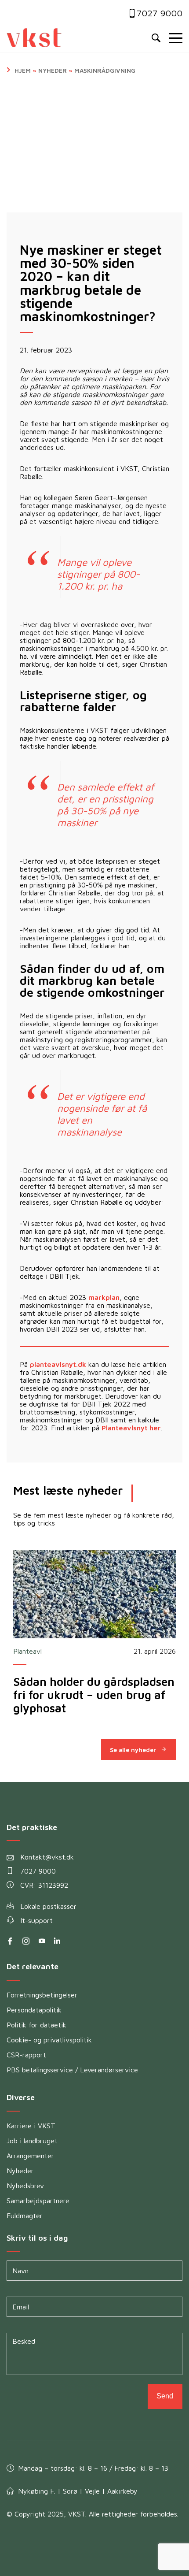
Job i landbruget (32, 2141)
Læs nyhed (94, 1594)
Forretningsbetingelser (42, 1995)
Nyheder (53, 70)
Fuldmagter (25, 2216)
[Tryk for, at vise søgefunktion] (156, 38)
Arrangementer (30, 2156)
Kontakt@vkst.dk (47, 1857)
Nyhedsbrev (25, 2186)
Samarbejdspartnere (38, 2201)
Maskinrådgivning (105, 70)
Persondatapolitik (34, 2010)
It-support (36, 1920)
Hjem (23, 70)
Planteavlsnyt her (131, 1428)
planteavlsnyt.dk (58, 1364)
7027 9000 (160, 13)
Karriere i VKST (31, 2126)
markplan (104, 1297)
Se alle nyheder (133, 1750)
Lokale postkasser (48, 1906)
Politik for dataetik (36, 2025)
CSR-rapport (26, 2055)
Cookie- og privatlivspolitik (49, 2040)
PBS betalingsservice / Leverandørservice (72, 2070)
